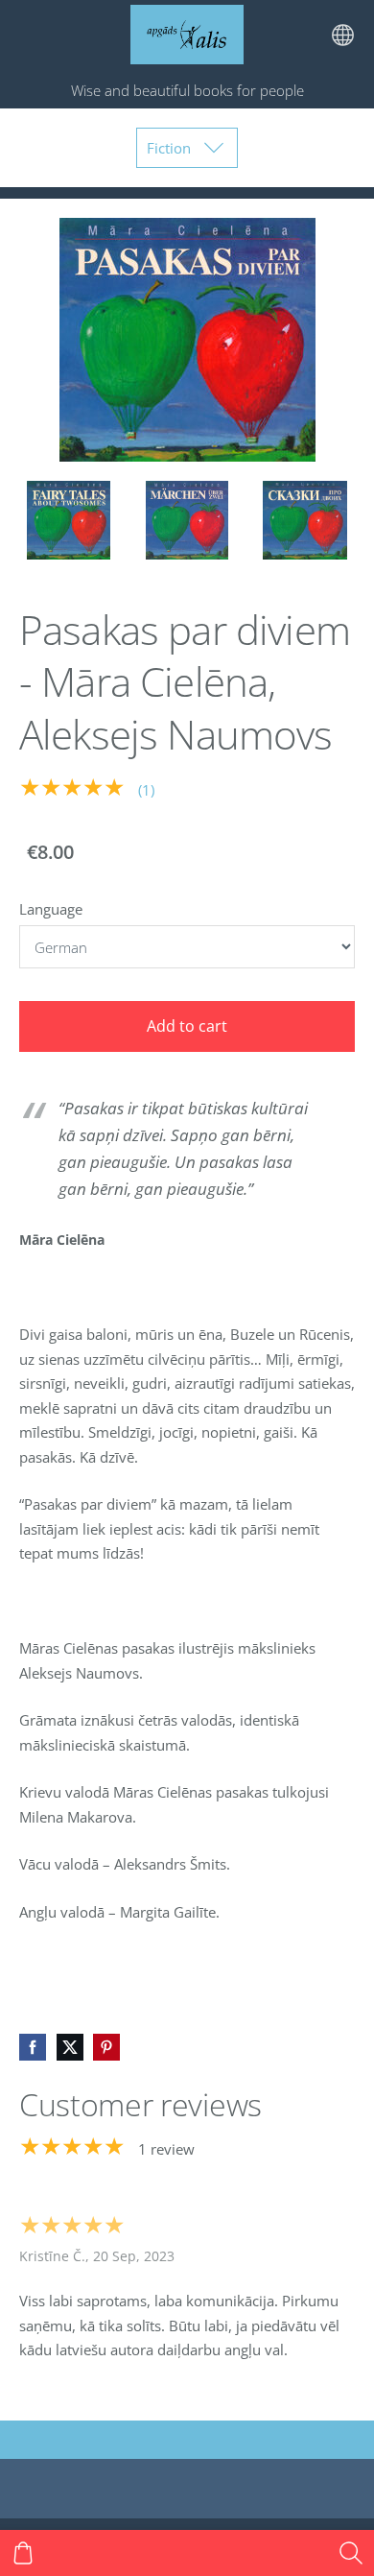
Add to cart (187, 1026)
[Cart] (23, 2553)
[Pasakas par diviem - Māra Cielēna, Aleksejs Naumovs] (69, 521)
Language (51, 909)
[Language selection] (343, 35)
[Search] (351, 2553)
